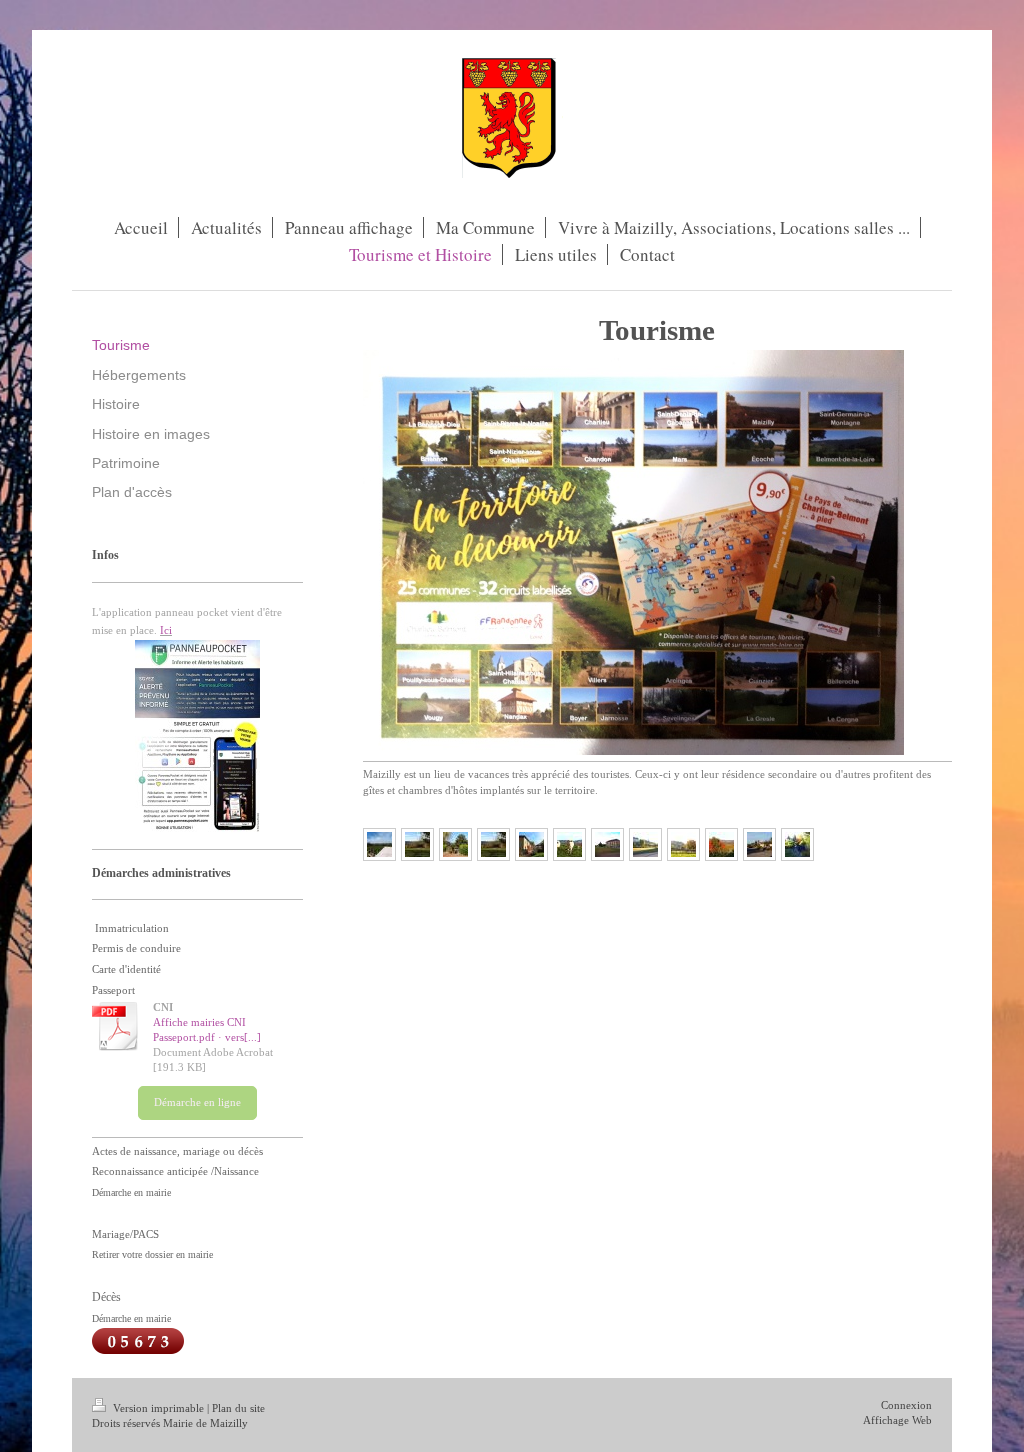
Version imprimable (158, 1408)
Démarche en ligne (197, 1102)
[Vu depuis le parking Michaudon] (645, 844)
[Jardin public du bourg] (455, 844)
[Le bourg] (759, 844)
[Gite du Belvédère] (531, 844)
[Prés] (417, 844)
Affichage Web (897, 1420)
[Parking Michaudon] (607, 844)
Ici (166, 630)
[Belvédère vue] (379, 844)
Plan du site (238, 1408)
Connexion (906, 1405)
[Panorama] (493, 844)
